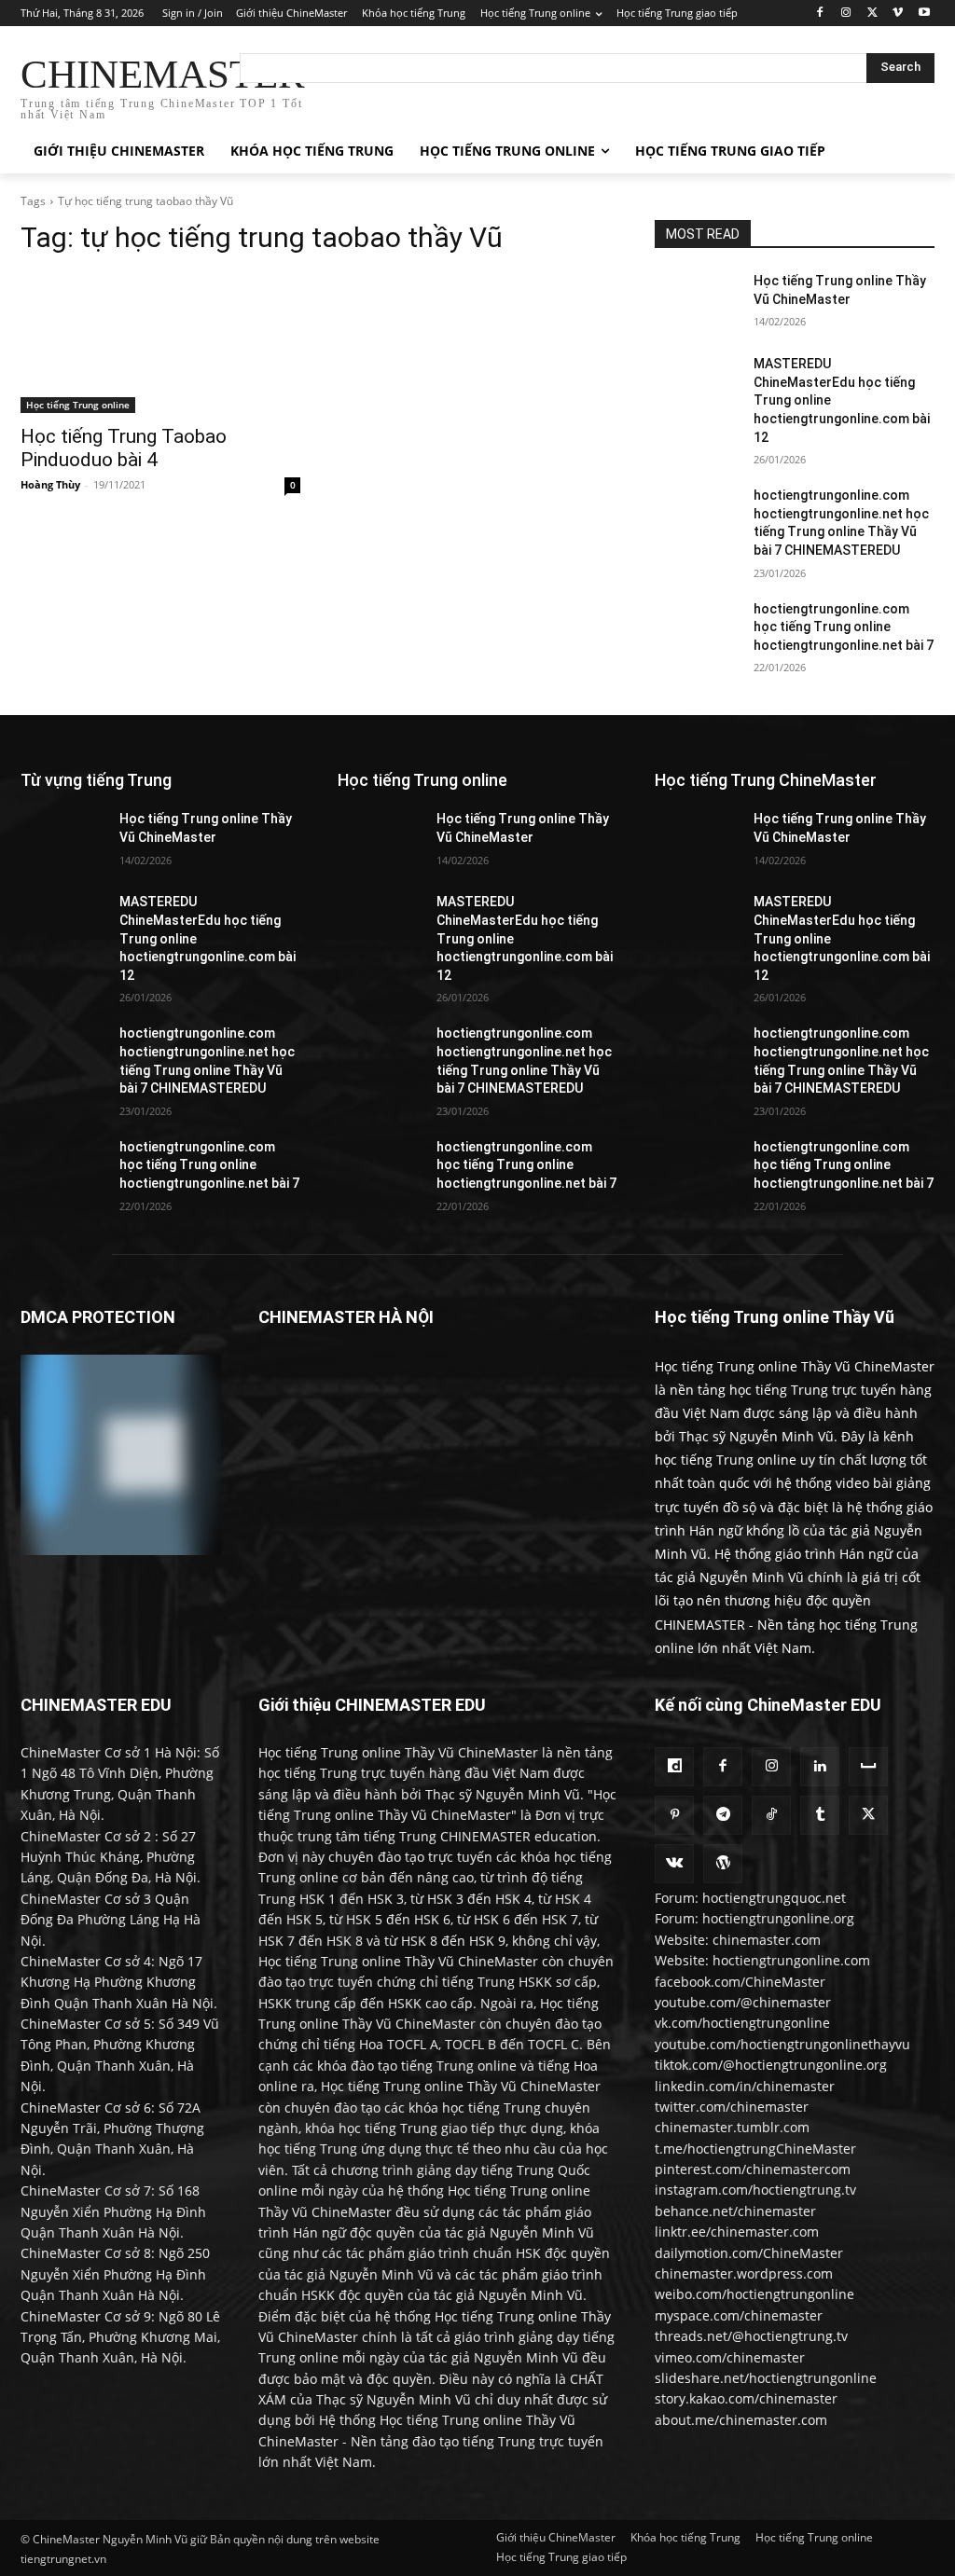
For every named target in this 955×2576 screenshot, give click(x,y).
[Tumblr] (820, 1815)
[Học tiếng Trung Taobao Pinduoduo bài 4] (160, 343)
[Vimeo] (898, 14)
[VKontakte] (674, 1864)
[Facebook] (820, 14)
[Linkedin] (820, 1767)
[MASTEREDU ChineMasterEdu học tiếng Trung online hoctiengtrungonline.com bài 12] (697, 385)
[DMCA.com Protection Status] (121, 1550)
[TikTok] (771, 1815)
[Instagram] (846, 14)
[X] (872, 14)
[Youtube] (924, 14)
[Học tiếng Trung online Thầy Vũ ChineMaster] (697, 302)
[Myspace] (868, 1767)
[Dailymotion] (674, 1767)
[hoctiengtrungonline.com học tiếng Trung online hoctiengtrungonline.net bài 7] (697, 630)
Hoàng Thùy (50, 484)
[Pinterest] (674, 1815)
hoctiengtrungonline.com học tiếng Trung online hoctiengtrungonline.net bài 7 (844, 627)
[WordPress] (723, 1864)
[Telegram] (723, 1815)
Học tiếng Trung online (78, 405)
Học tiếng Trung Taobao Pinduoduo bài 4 (124, 448)
